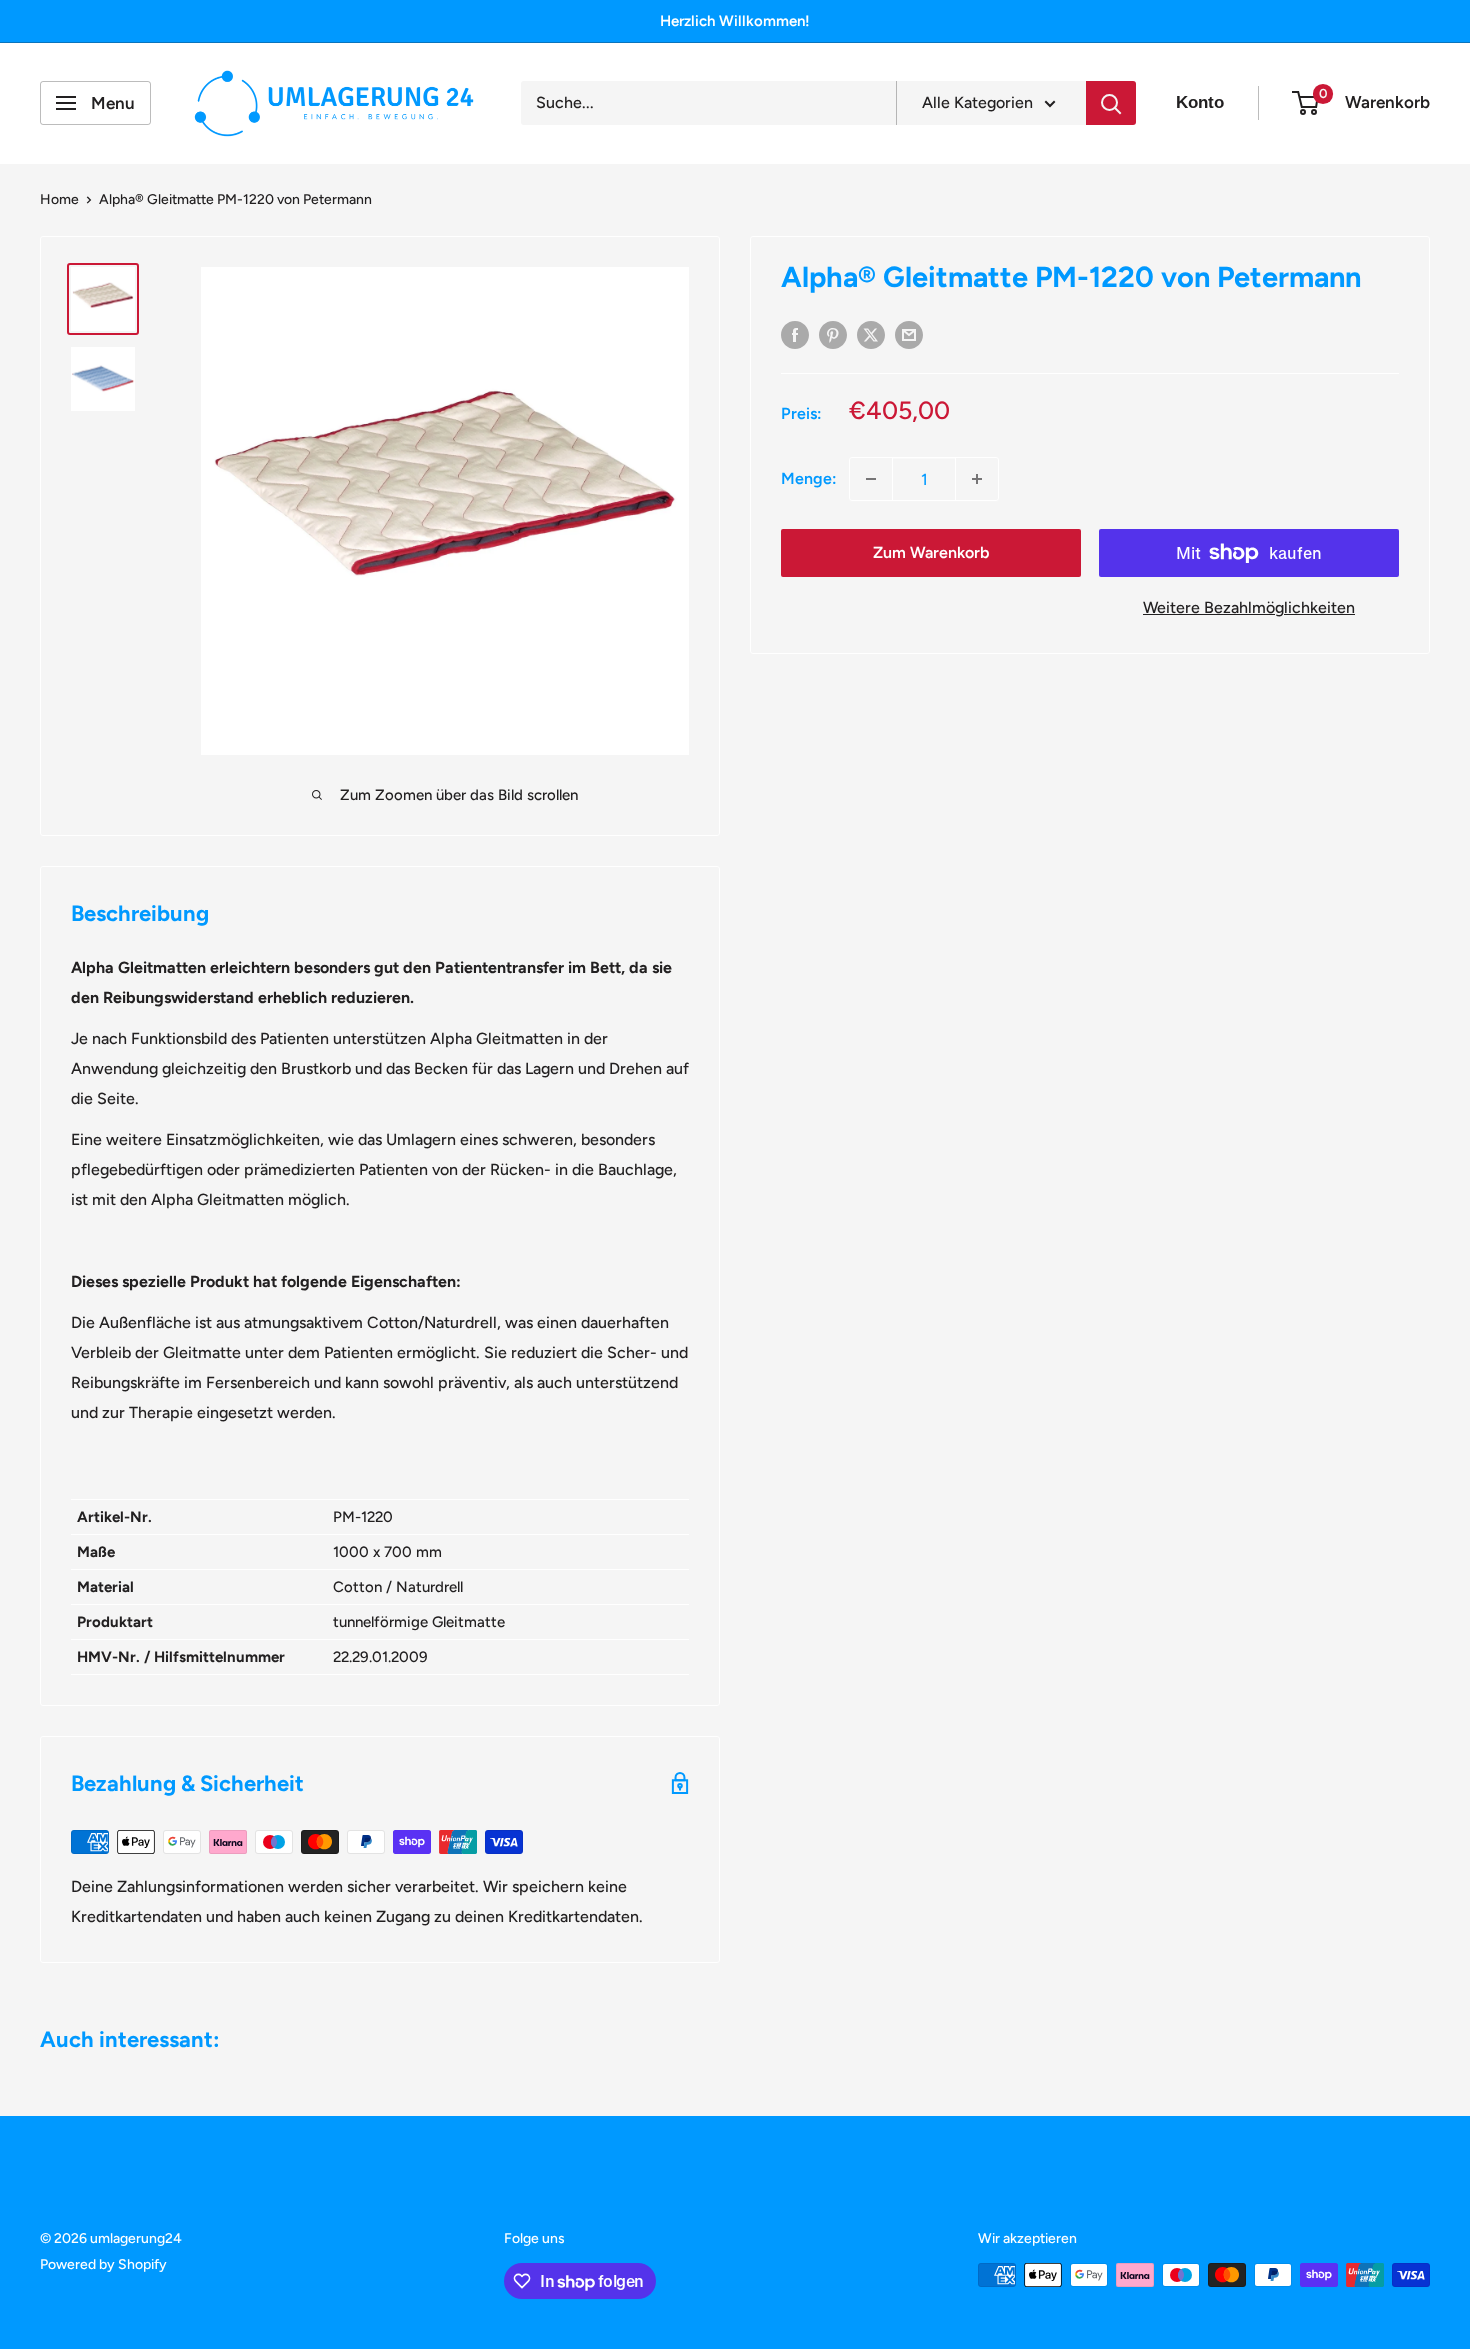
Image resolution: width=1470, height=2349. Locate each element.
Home (59, 199)
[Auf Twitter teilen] (871, 334)
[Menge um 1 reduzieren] (871, 479)
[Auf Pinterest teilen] (833, 334)
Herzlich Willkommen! (735, 21)
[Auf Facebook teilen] (795, 334)
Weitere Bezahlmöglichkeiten (1249, 607)
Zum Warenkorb (931, 552)
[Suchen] (1111, 103)
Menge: (809, 478)
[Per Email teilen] (909, 334)
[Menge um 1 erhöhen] (977, 479)
